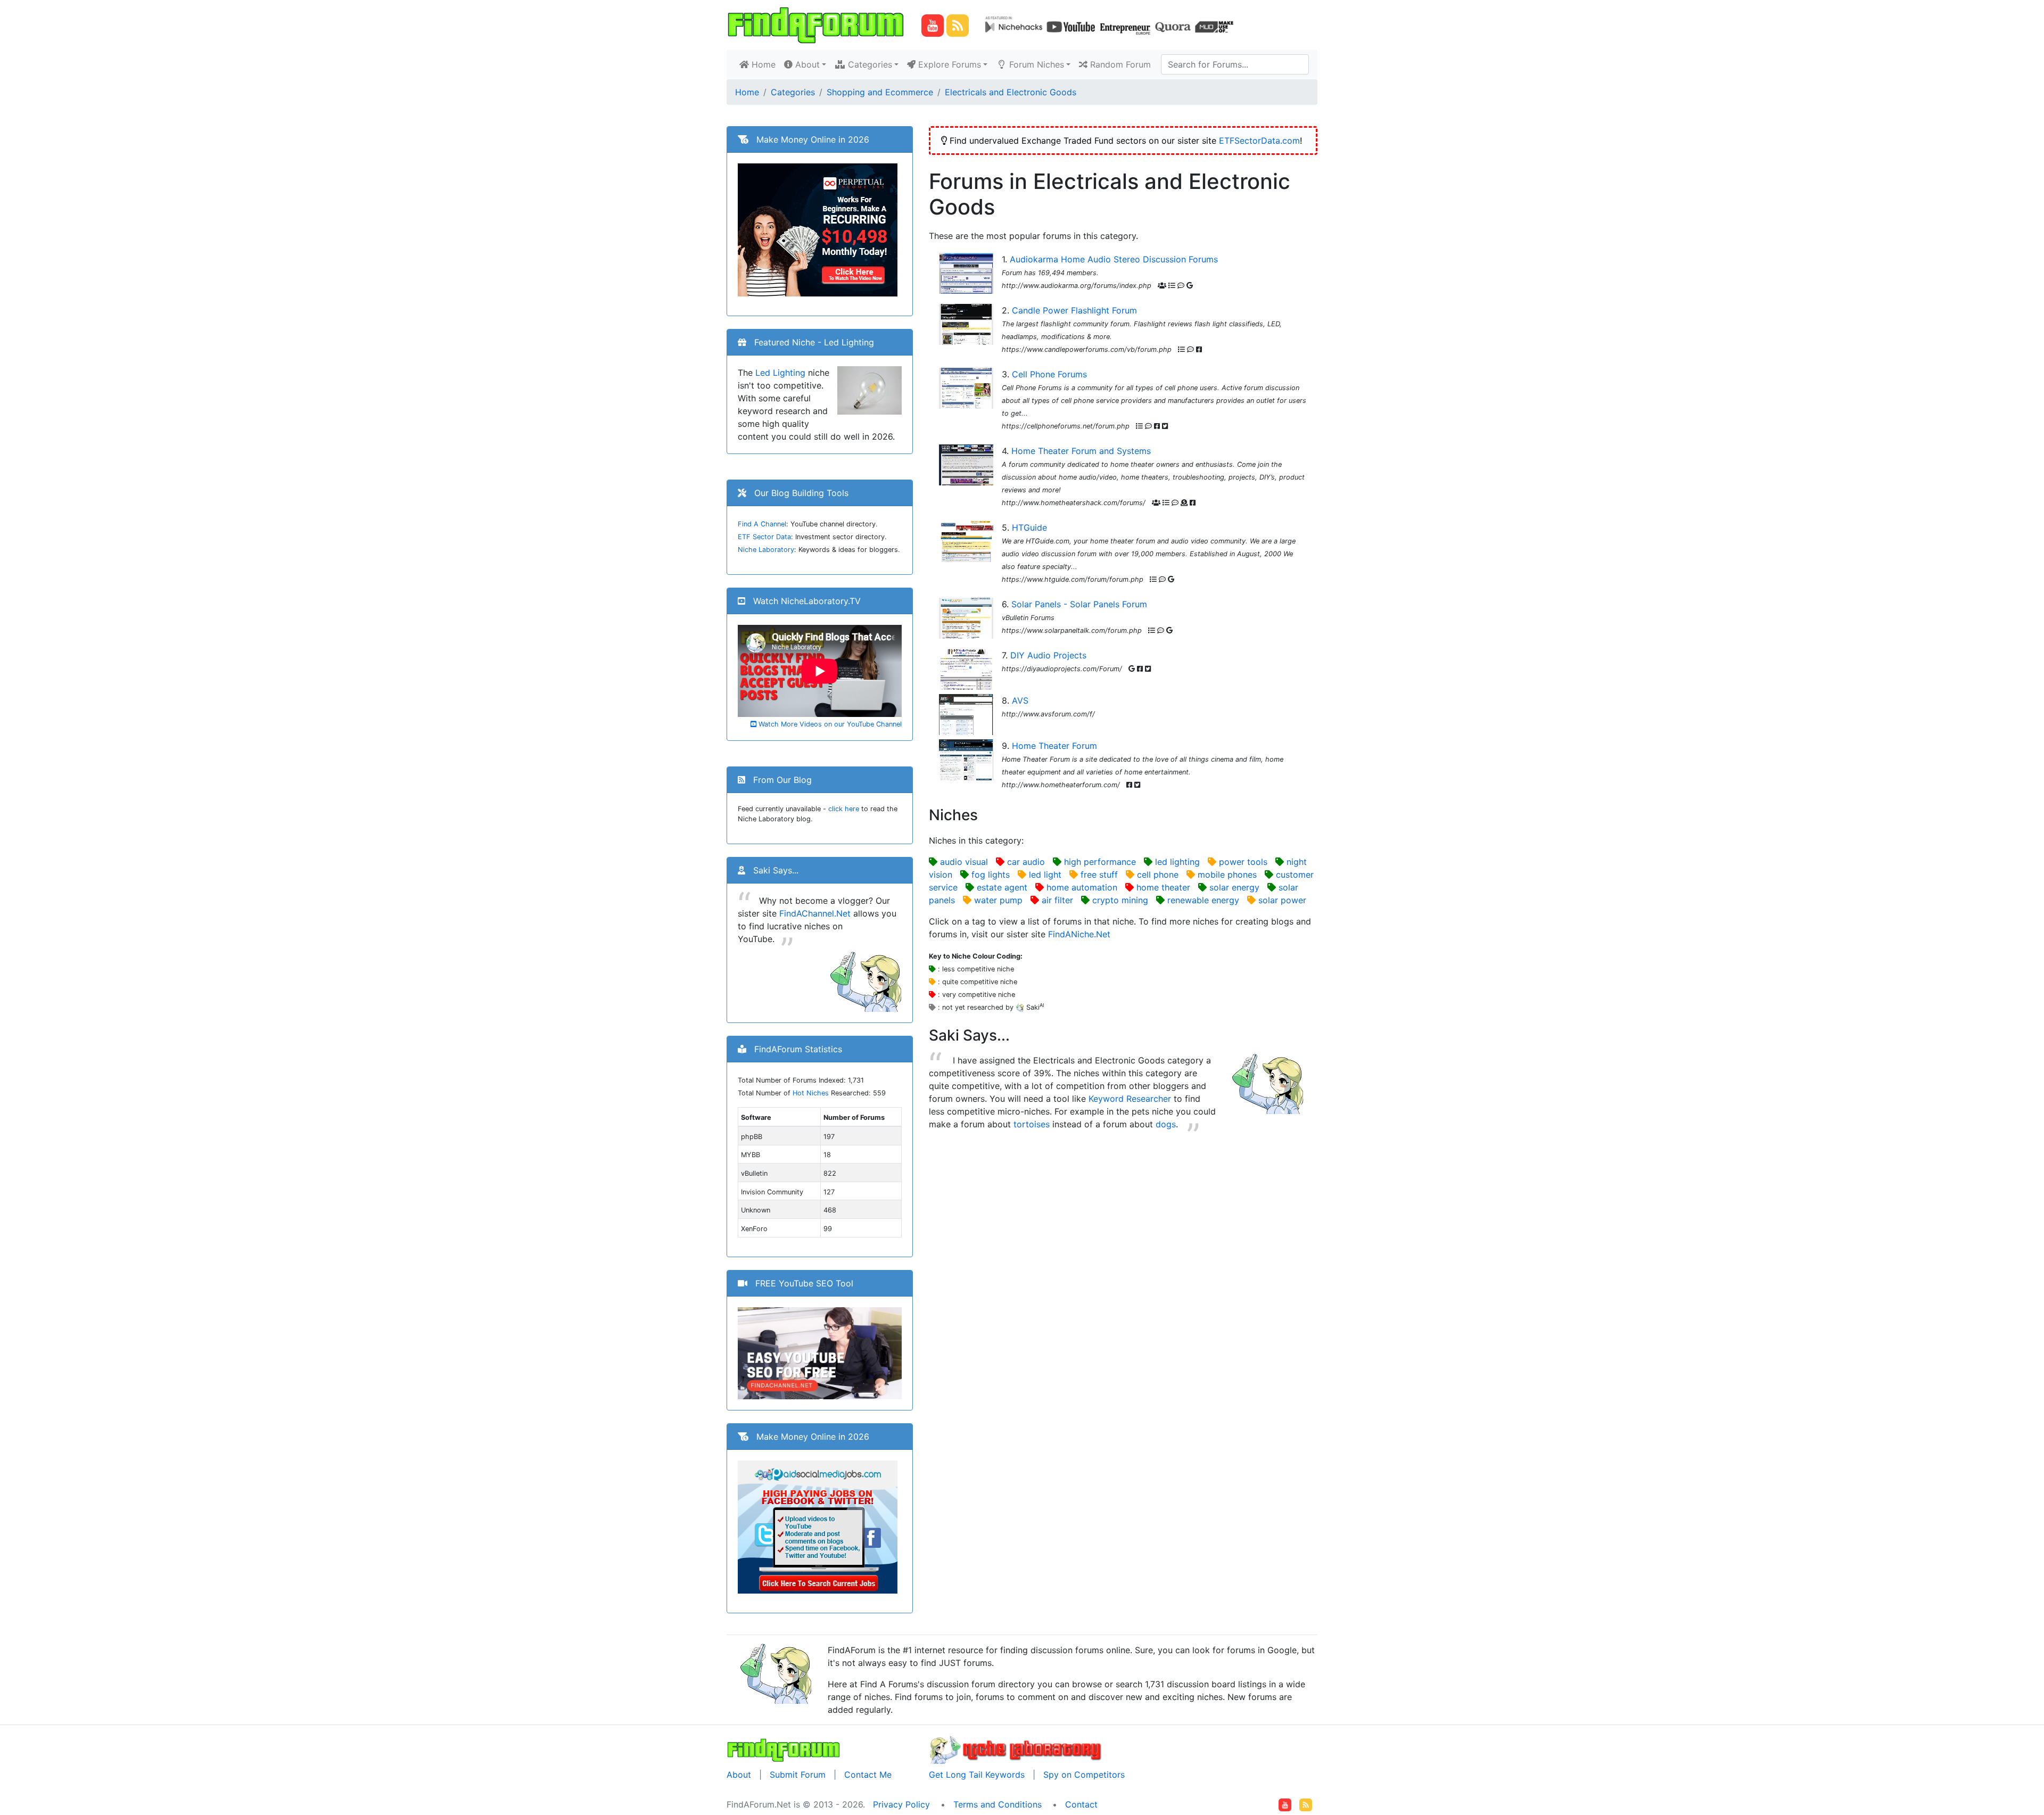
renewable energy (1203, 900)
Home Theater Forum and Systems (1081, 451)
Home (764, 64)
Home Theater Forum (1054, 746)
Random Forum (1119, 64)
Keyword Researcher (1130, 1099)
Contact (1081, 1804)
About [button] (806, 64)
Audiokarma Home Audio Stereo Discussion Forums (1114, 259)
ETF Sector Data (764, 537)
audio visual (964, 862)
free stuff (1099, 874)
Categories (793, 92)
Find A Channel (762, 524)
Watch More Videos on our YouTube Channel (829, 724)
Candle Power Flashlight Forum (1074, 310)
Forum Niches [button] (1035, 64)
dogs (1166, 1124)
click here (844, 809)
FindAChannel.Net (815, 913)
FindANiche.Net (1079, 934)
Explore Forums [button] (948, 64)
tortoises (1032, 1124)
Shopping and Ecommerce (880, 92)
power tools (1243, 862)
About (739, 1775)
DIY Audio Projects (1048, 655)
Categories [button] (869, 64)
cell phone (1158, 874)
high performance (1100, 862)
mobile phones (1227, 874)
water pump (998, 900)
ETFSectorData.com (1259, 141)
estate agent (1002, 887)
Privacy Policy (901, 1804)
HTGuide (1029, 527)
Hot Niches (811, 1093)
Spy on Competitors (1084, 1775)
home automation (1082, 887)
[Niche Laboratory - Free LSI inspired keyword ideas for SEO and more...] (1016, 1749)
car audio (1026, 862)
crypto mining (1120, 900)
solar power (1282, 900)
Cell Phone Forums (1049, 374)
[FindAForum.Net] (784, 1749)
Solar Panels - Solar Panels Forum (1079, 604)
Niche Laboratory (766, 550)
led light (1045, 874)
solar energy (1234, 887)
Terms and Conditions (998, 1804)
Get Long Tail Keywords (977, 1775)
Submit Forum (798, 1775)
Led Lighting (780, 373)
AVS (1020, 700)
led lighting (1177, 862)
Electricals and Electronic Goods (1011, 92)
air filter (1057, 900)
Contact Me (868, 1775)
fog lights (991, 874)
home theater (1163, 887)
